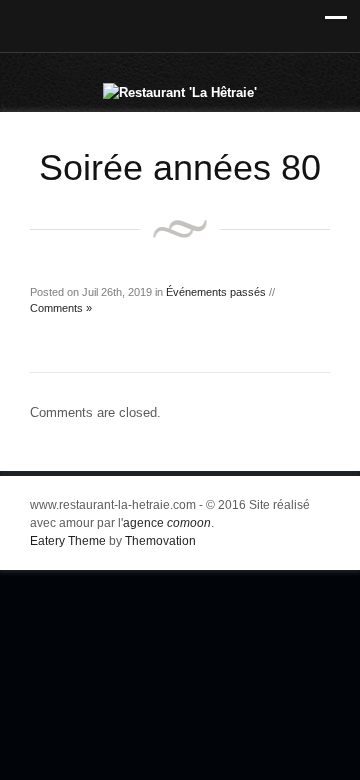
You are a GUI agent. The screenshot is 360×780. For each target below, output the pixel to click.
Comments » (61, 308)
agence (167, 523)
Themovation (160, 541)
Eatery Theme (68, 541)
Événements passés (216, 292)
